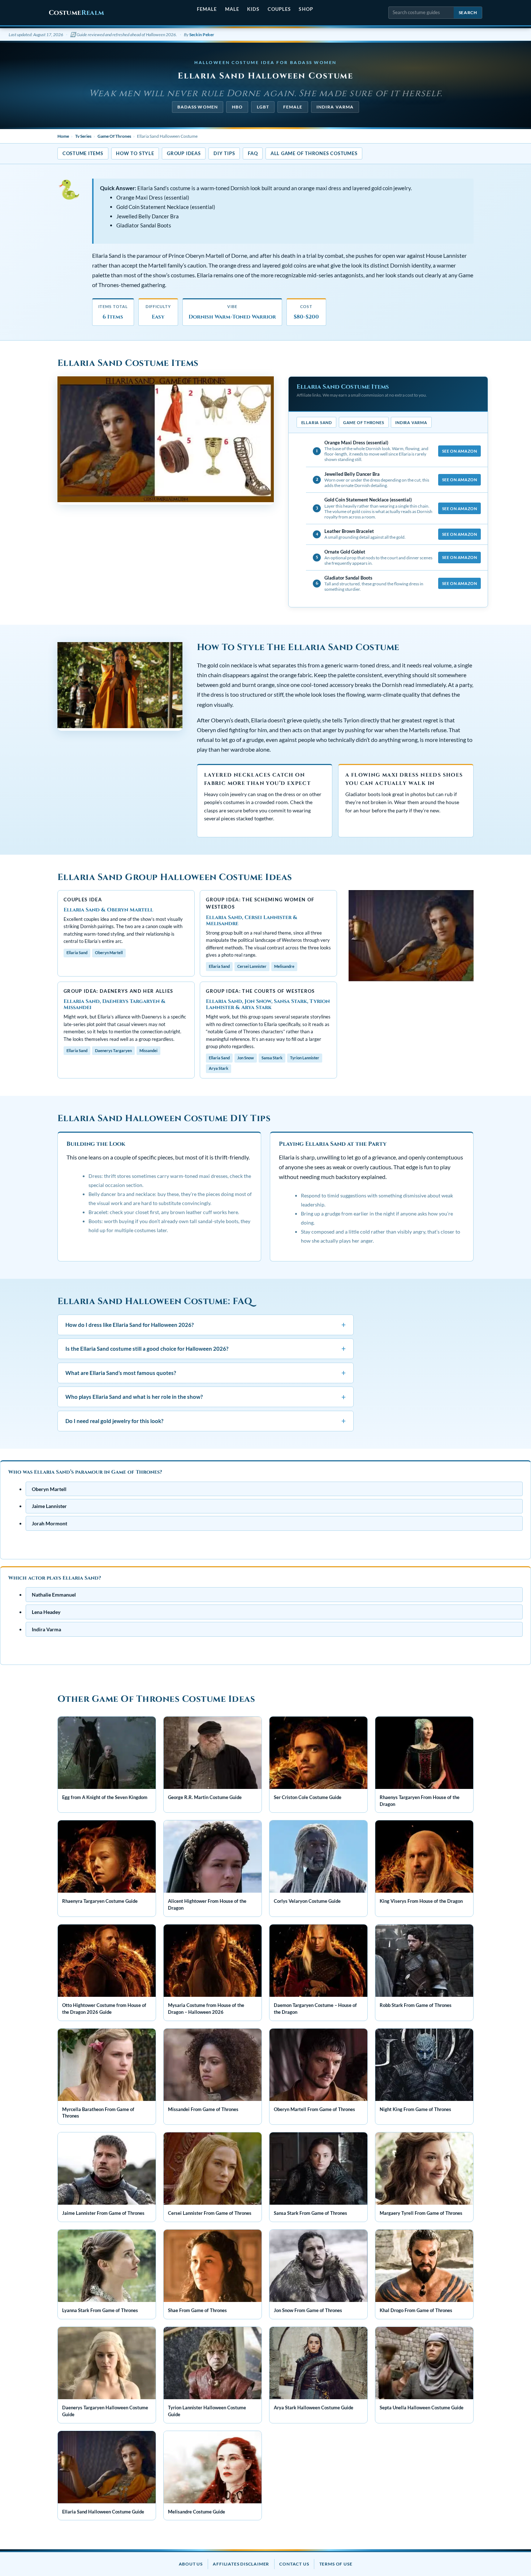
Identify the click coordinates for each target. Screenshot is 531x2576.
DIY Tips (224, 153)
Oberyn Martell (49, 1489)
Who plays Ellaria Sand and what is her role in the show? (206, 1396)
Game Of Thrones (114, 136)
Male (232, 9)
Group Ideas (184, 153)
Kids (253, 9)
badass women (198, 107)
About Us (191, 2564)
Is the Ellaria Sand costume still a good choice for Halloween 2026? (206, 1348)
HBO (237, 107)
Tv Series (83, 136)
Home (63, 136)
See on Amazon (459, 451)
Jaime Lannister (49, 1506)
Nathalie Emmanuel (54, 1595)
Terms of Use (336, 2564)
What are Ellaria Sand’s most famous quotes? (206, 1373)
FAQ (253, 153)
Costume (76, 13)
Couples (279, 9)
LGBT (263, 107)
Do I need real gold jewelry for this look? (206, 1421)
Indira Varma (335, 107)
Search (468, 12)
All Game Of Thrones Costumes (314, 153)
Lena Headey (46, 1612)
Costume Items (83, 153)
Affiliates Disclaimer (241, 2564)
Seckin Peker (202, 35)
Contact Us (294, 2564)
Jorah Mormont (49, 1523)
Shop (306, 9)
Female (207, 9)
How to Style (135, 153)
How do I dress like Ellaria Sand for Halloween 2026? (206, 1324)
